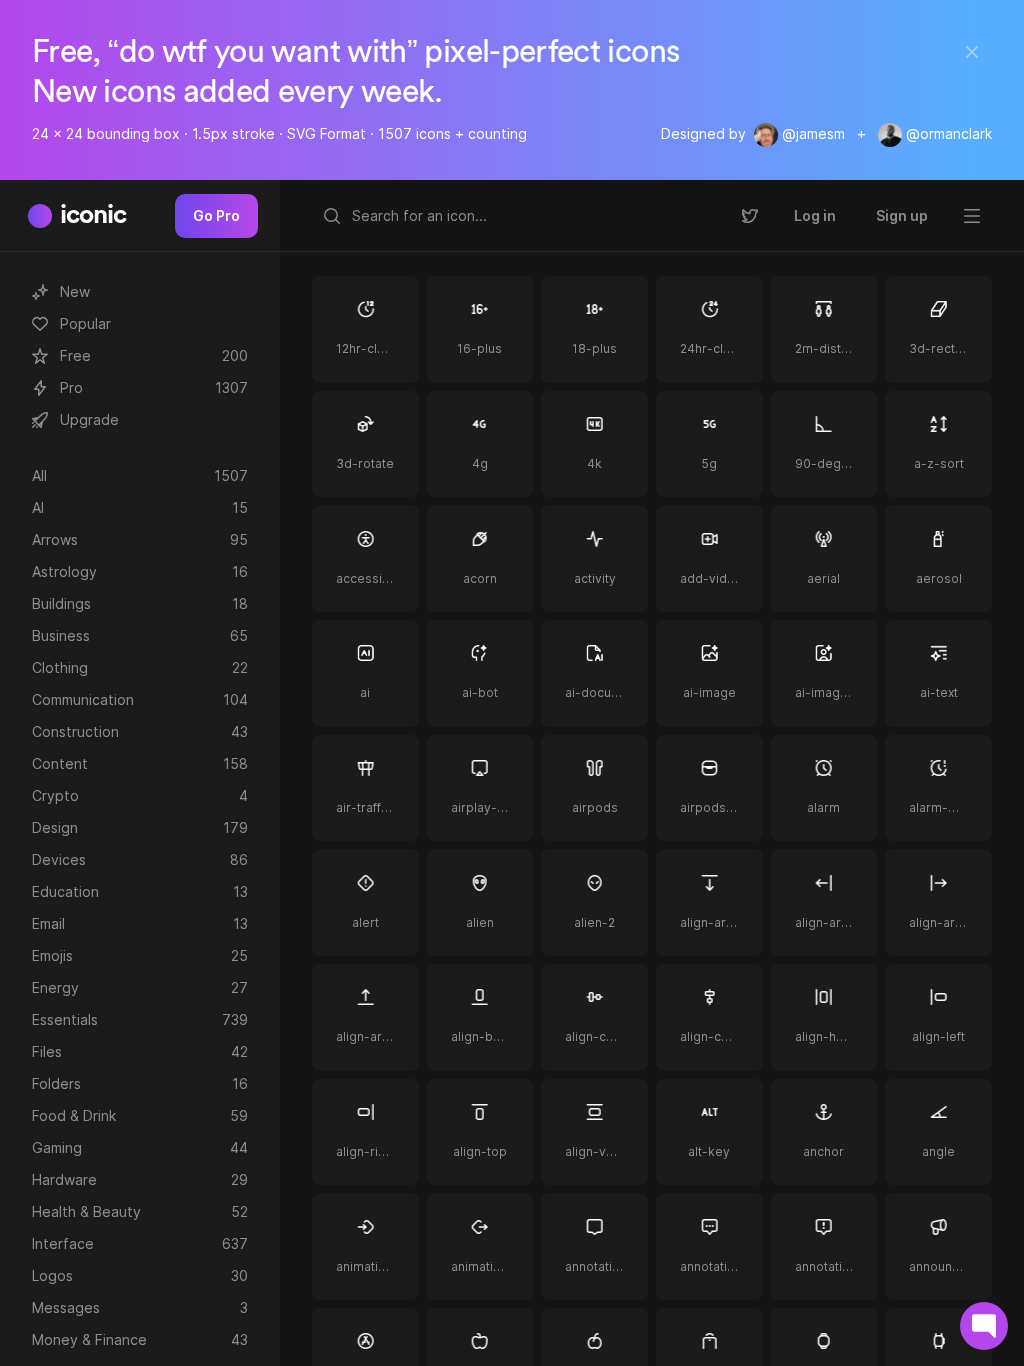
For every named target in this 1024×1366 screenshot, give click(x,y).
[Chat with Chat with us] (984, 1326)
